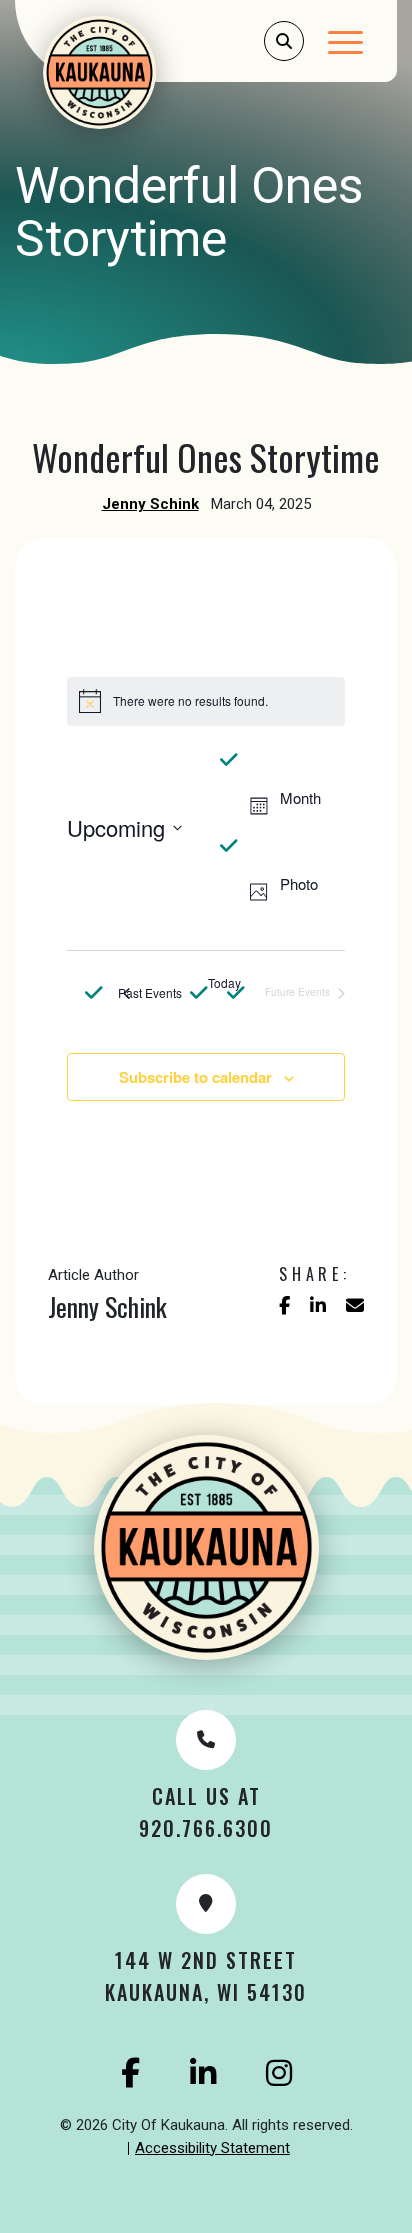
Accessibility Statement (212, 2148)
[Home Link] (126, 72)
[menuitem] (212, 2149)
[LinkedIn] (203, 2073)
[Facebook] (130, 2073)
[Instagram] (279, 2073)
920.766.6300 (206, 1828)
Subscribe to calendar (195, 1077)
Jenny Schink (150, 504)
